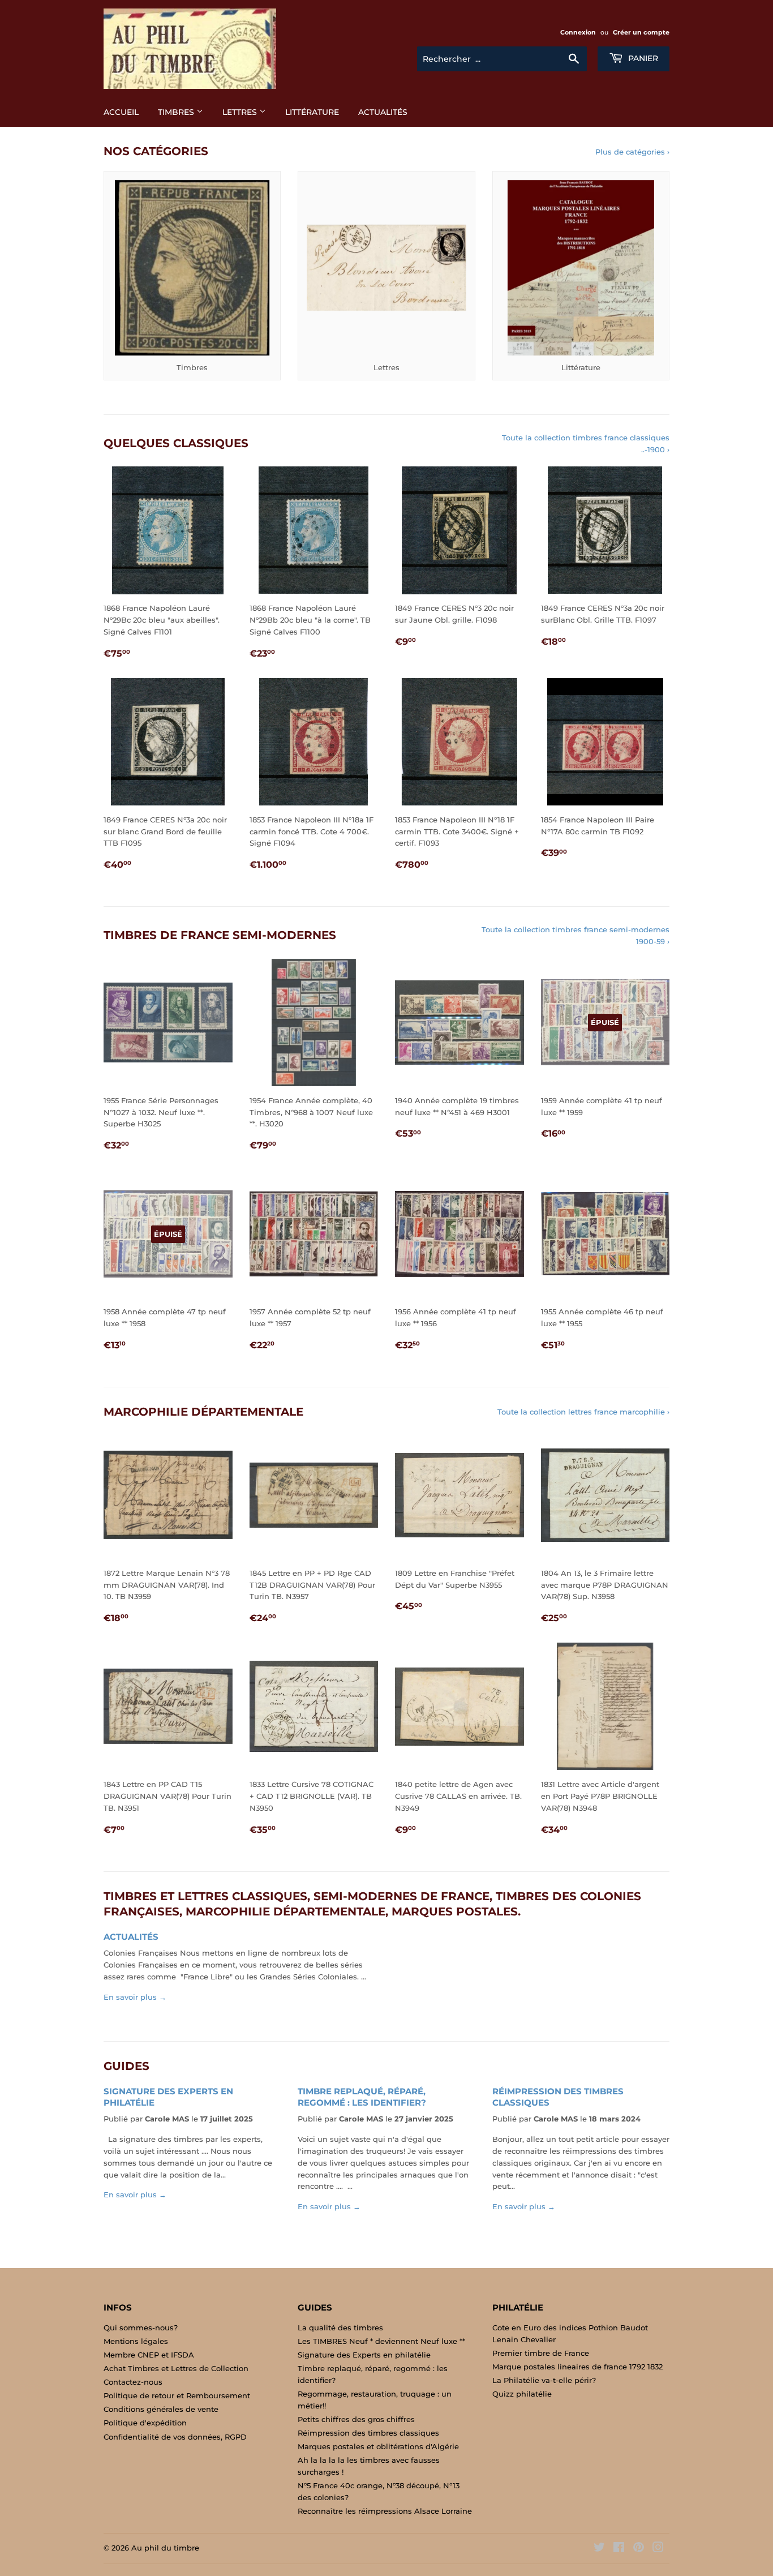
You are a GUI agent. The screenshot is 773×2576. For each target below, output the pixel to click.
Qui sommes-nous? (141, 2328)
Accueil (121, 112)
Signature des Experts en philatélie (364, 2355)
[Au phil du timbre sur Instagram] (658, 2549)
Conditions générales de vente (161, 2409)
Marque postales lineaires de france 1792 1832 (577, 2367)
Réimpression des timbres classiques (368, 2433)
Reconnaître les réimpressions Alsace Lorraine (385, 2511)
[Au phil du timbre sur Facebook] (619, 2549)
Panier (642, 58)
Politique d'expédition (145, 2423)
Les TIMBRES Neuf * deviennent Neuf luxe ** (381, 2341)
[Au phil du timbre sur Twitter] (599, 2549)
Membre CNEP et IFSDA (149, 2355)
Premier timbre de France (541, 2353)
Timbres (177, 112)
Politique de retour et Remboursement (177, 2395)
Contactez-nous (133, 2382)
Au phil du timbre (165, 2548)
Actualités (383, 112)
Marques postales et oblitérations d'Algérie (378, 2446)
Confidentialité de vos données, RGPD (175, 2437)
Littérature (312, 112)
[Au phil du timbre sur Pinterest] (639, 2549)
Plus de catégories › (632, 152)
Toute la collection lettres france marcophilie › (583, 1412)
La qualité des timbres (340, 2328)
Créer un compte (641, 32)
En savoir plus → (135, 1997)
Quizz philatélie (522, 2394)
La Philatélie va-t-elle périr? (544, 2380)
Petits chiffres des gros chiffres (356, 2419)
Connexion (578, 32)
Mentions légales (136, 2341)
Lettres (241, 112)
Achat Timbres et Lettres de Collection (176, 2368)
